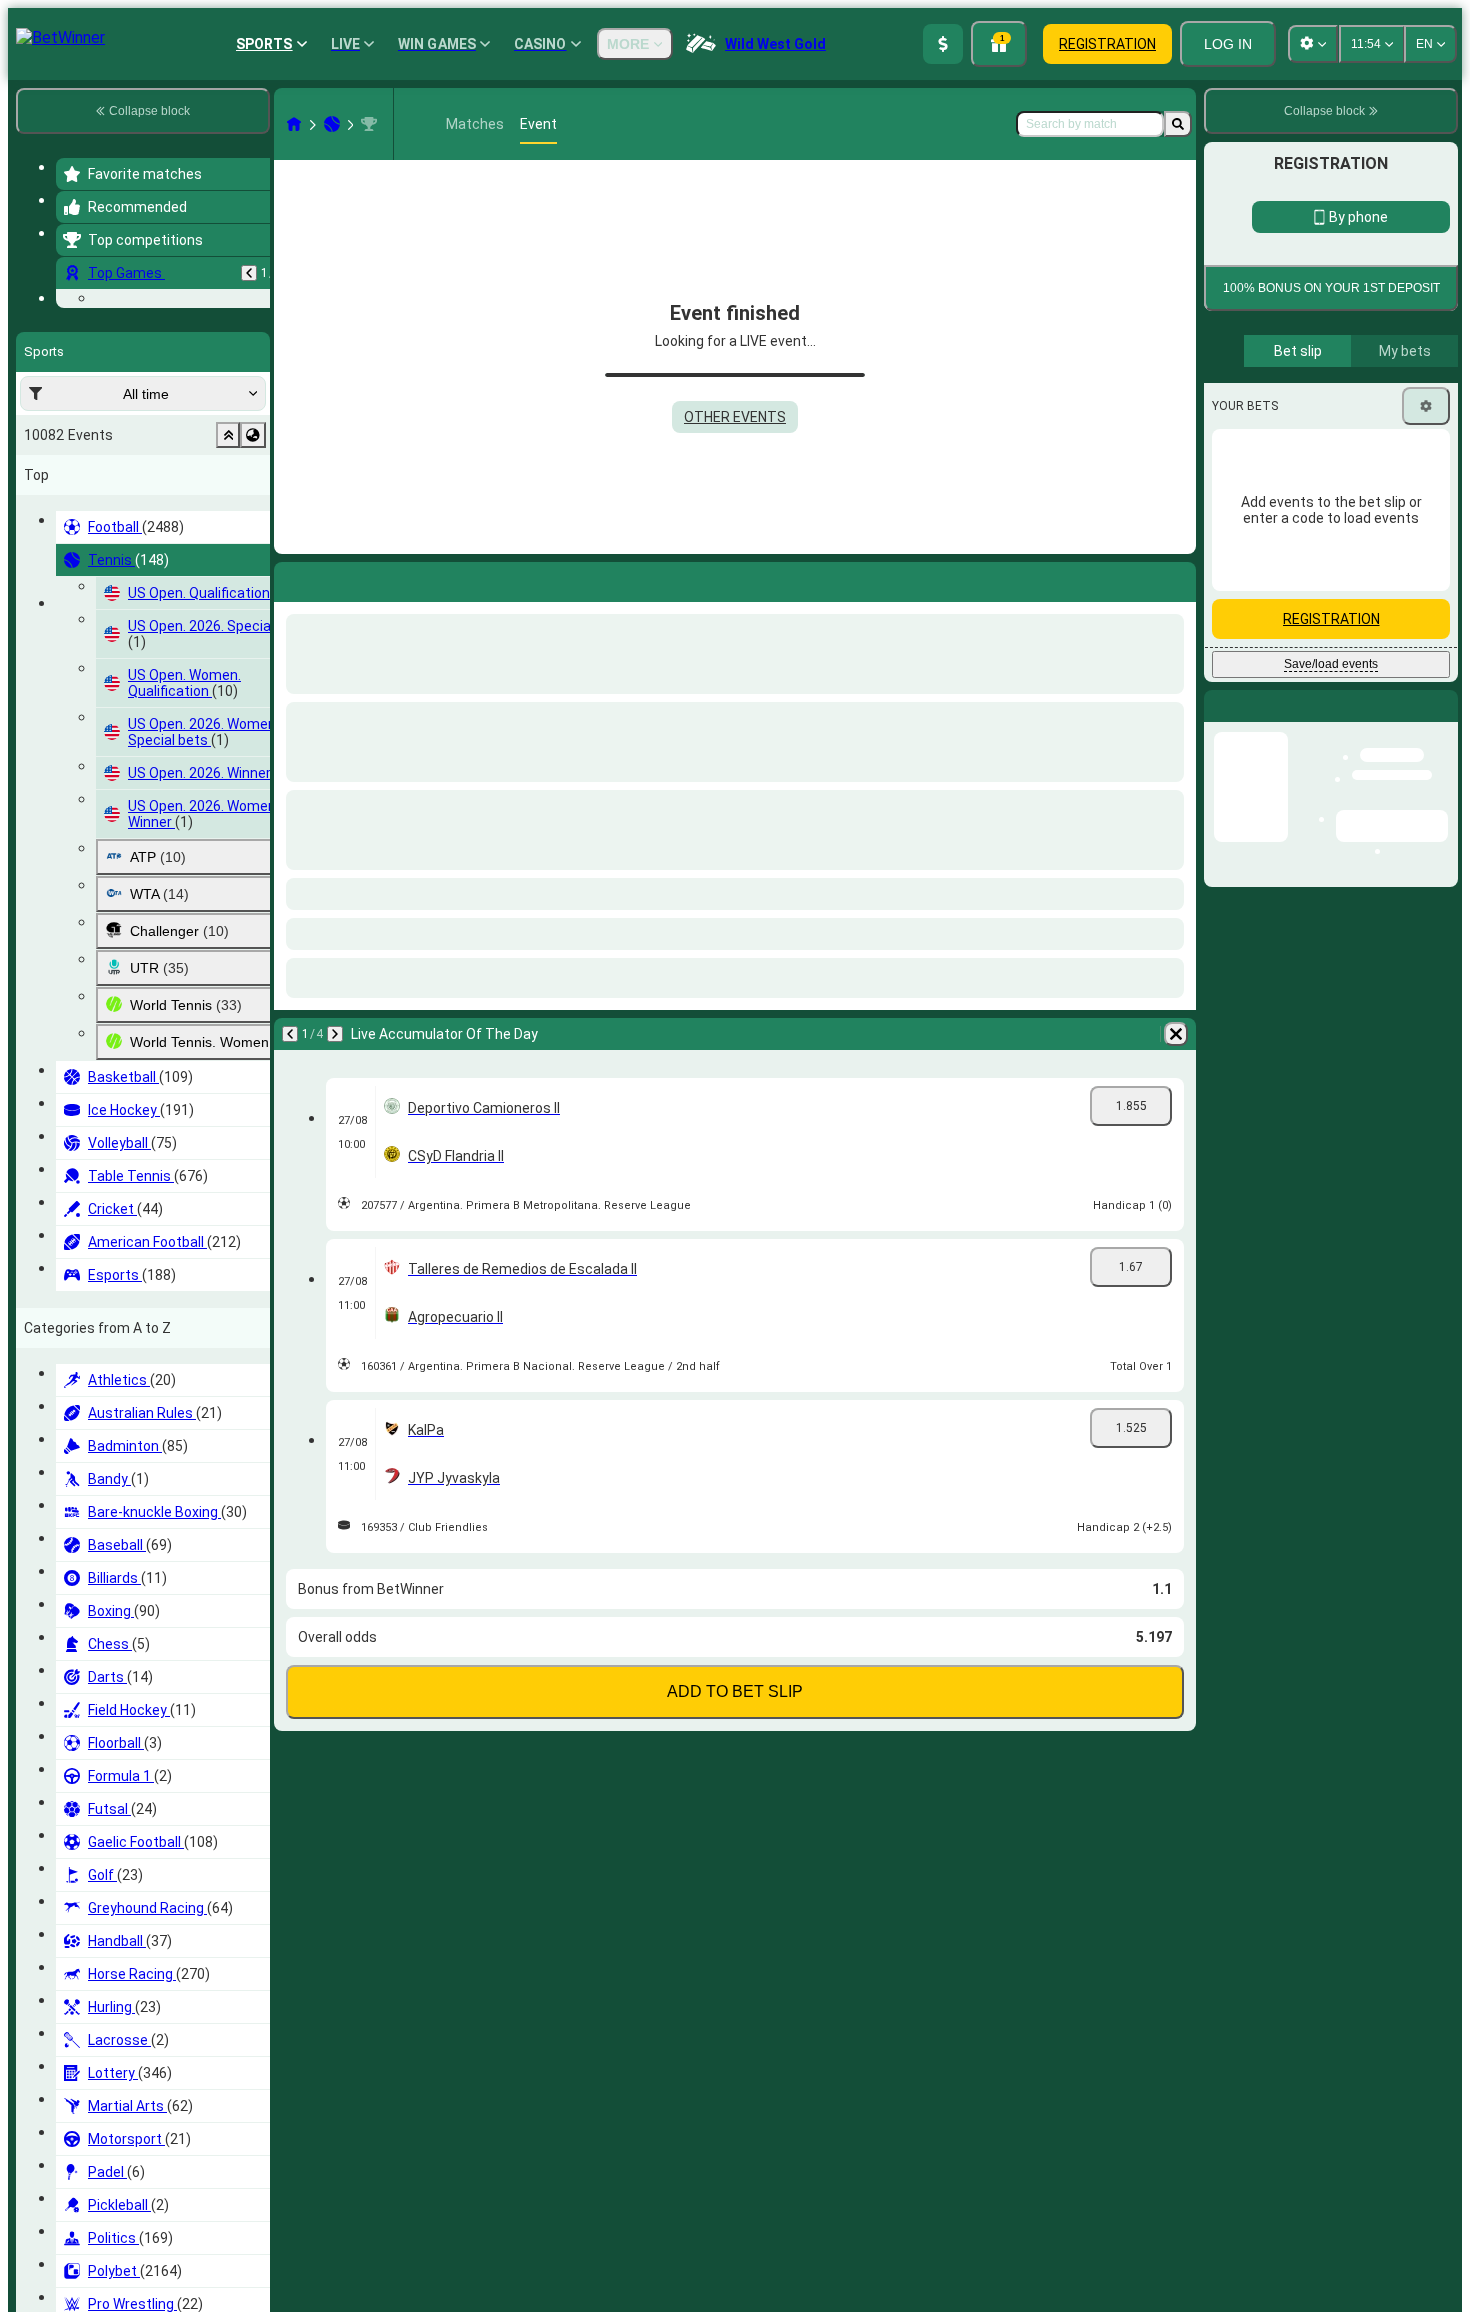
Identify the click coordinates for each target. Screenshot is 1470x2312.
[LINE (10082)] (294, 124)
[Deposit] (943, 44)
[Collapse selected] (228, 558)
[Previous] (249, 273)
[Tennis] (332, 124)
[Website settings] (1313, 44)
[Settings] (1426, 533)
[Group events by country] (253, 558)
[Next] (335, 1034)
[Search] (1178, 124)
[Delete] (1176, 1034)
